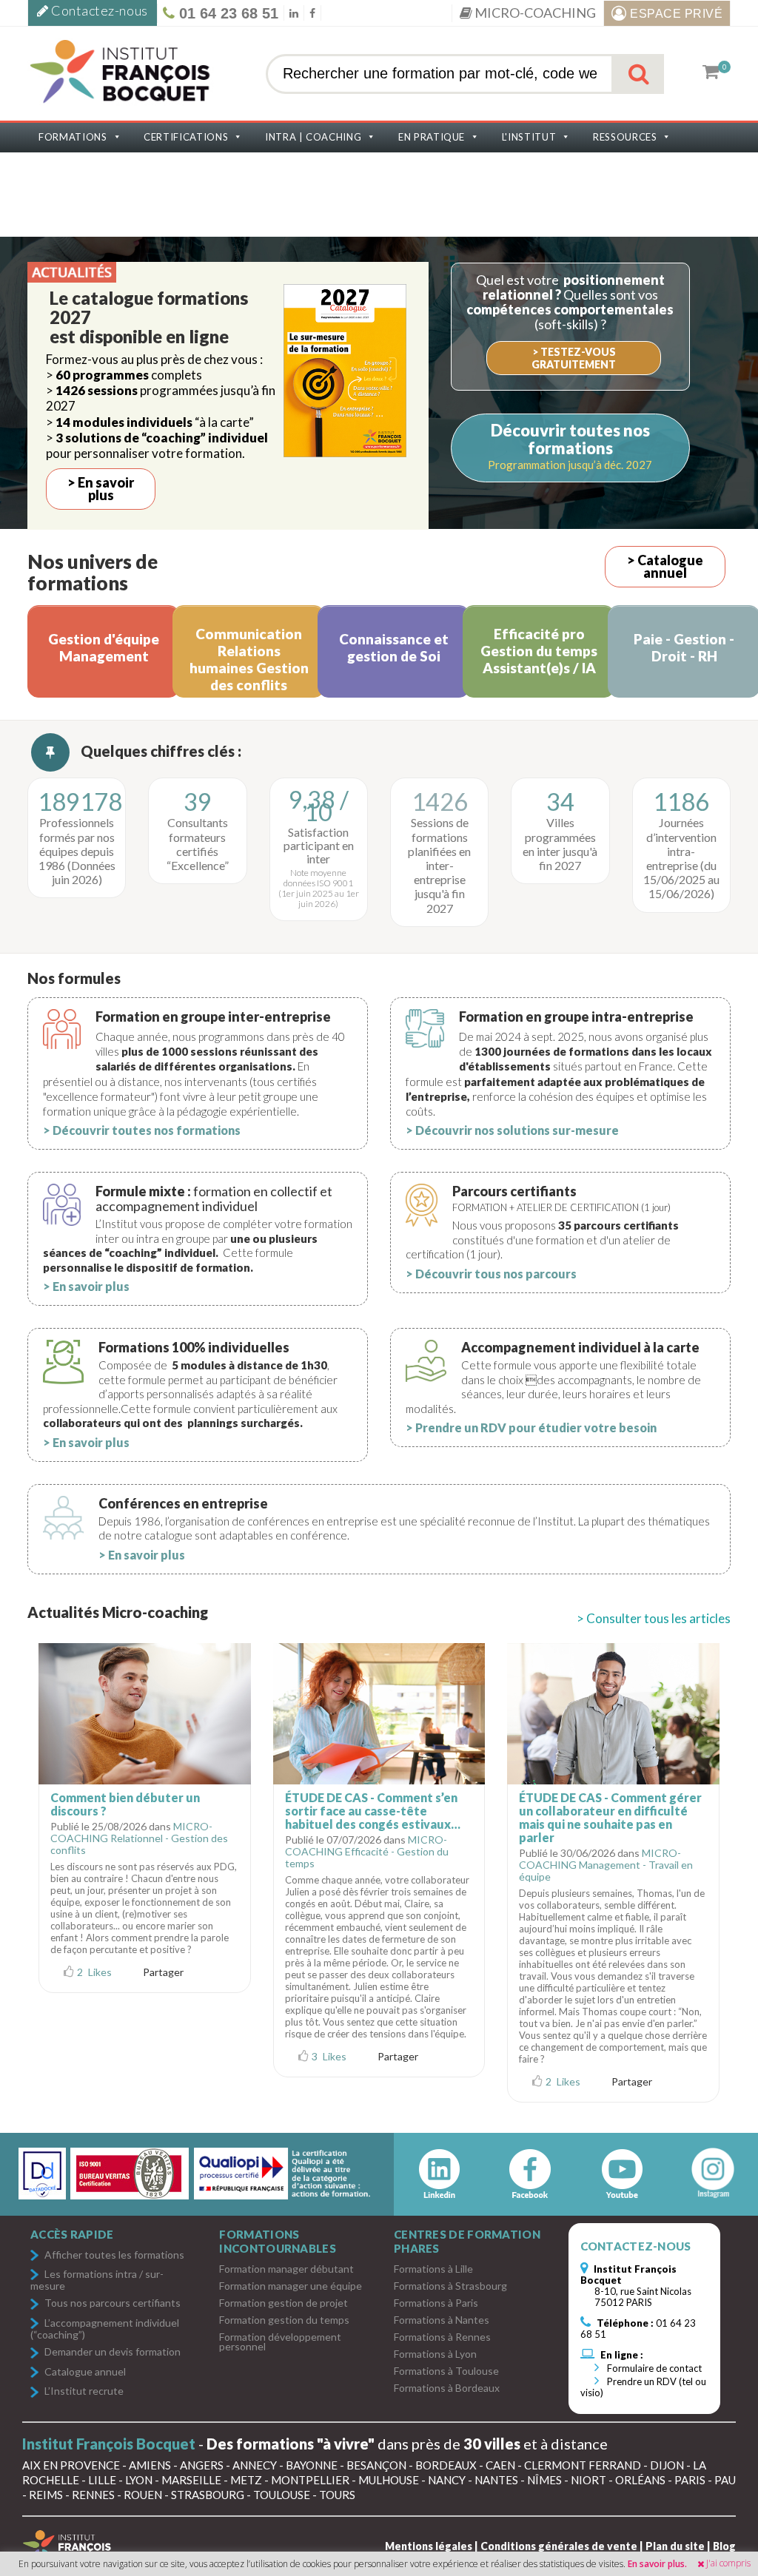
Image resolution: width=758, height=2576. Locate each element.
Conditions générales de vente (559, 2546)
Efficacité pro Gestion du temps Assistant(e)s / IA (539, 651)
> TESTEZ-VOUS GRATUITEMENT (574, 358)
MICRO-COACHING (534, 13)
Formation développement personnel (280, 2341)
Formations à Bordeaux (447, 2388)
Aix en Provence (71, 2465)
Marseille (191, 2480)
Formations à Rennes (442, 2337)
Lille (102, 2480)
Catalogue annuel (85, 2372)
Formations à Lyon (435, 2354)
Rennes (93, 2495)
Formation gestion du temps (284, 2320)
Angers (202, 2465)
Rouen (143, 2495)
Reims (46, 2495)
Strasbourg (208, 2495)
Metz (246, 2480)
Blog (724, 2546)
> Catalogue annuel (665, 566)
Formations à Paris (436, 2303)
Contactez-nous (98, 10)
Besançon (376, 2465)
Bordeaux (446, 2465)
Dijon (667, 2465)
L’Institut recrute (84, 2391)
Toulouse (282, 2495)
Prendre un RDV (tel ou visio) (643, 2387)
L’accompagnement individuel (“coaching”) (105, 2329)
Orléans (640, 2480)
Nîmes (544, 2480)
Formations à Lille (433, 2269)
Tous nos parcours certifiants (113, 2303)
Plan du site (675, 2546)
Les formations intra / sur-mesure (97, 2280)
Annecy (255, 2465)
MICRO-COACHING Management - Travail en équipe (606, 1865)
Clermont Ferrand (583, 2465)
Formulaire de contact (653, 2368)
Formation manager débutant (286, 2269)
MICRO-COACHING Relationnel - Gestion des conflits (139, 1838)
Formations (73, 137)
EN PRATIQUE (432, 137)
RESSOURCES (625, 137)
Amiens (150, 2465)
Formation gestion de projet (284, 2303)
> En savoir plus (101, 489)
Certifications (186, 137)
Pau (725, 2480)
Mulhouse (389, 2480)
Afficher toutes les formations (114, 2255)
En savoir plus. (657, 2564)
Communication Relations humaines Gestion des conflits (249, 659)
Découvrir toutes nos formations (570, 439)
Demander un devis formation (113, 2352)
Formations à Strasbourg (450, 2286)
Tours (337, 2495)
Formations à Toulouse (446, 2371)
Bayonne (312, 2465)
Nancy (447, 2480)
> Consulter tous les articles (654, 1618)
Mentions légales (429, 2546)
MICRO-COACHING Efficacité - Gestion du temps (367, 1851)
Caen (500, 2465)
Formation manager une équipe (291, 2286)
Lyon (139, 2480)
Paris (690, 2480)
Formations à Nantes (442, 2320)
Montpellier (310, 2480)
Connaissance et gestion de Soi (394, 647)
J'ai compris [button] (728, 2563)
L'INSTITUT (529, 137)
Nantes (496, 2480)
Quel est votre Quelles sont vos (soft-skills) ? (570, 301)
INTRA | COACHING (313, 137)
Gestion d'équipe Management (104, 647)
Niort (588, 2480)
